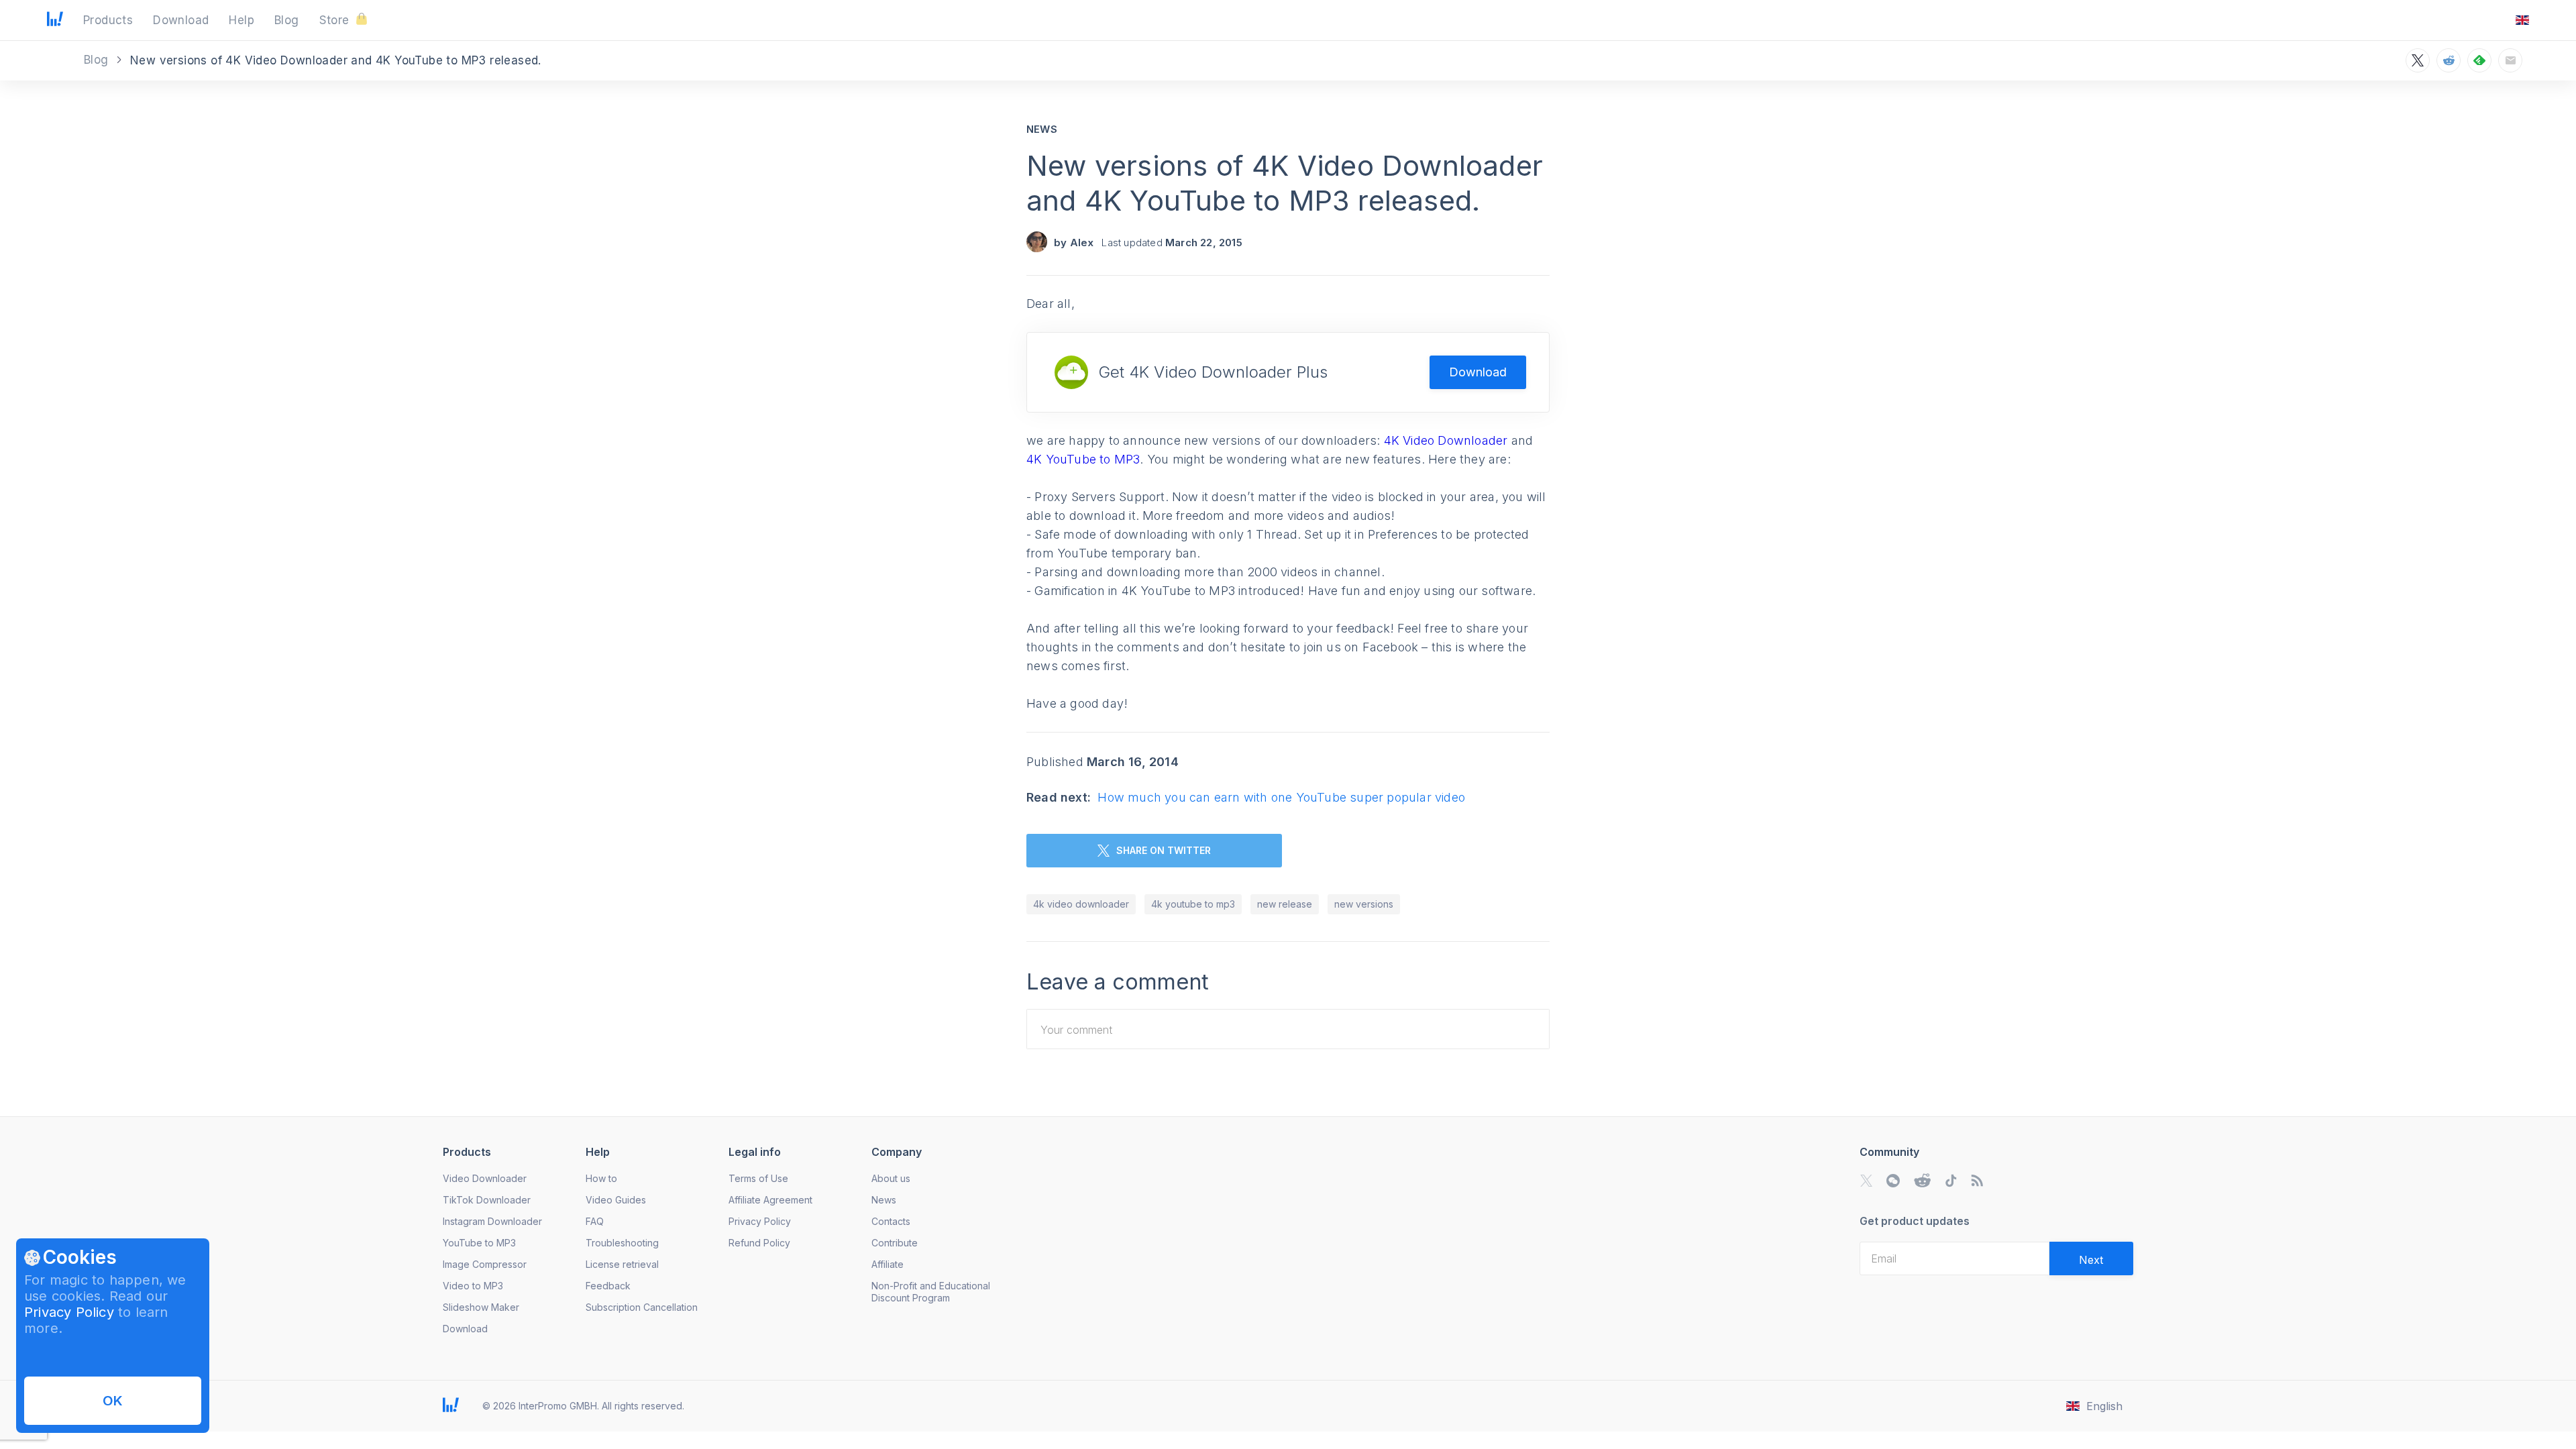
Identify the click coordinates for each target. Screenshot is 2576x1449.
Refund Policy (759, 1243)
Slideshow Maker (481, 1307)
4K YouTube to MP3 (1083, 459)
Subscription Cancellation (642, 1307)
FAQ (595, 1221)
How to (601, 1178)
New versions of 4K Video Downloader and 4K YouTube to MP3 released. (1285, 183)
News (1042, 129)
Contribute (895, 1243)
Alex (1082, 243)
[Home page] (55, 22)
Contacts (891, 1221)
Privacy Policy (69, 1312)
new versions (1364, 904)
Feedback (608, 1286)
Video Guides (616, 1200)
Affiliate (888, 1264)
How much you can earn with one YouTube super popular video (1281, 797)
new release (1285, 904)
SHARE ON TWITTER (1164, 850)
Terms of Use (758, 1178)
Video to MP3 (473, 1286)
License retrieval (622, 1264)
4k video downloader (1081, 904)
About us (891, 1178)
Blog (98, 60)
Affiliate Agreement (770, 1200)
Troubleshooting (622, 1243)
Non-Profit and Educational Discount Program (931, 1292)
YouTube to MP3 (479, 1243)
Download (1478, 372)
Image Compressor (485, 1264)
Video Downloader (485, 1178)
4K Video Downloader (1446, 440)
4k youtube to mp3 (1193, 904)
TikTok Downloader (487, 1200)
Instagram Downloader (492, 1221)
